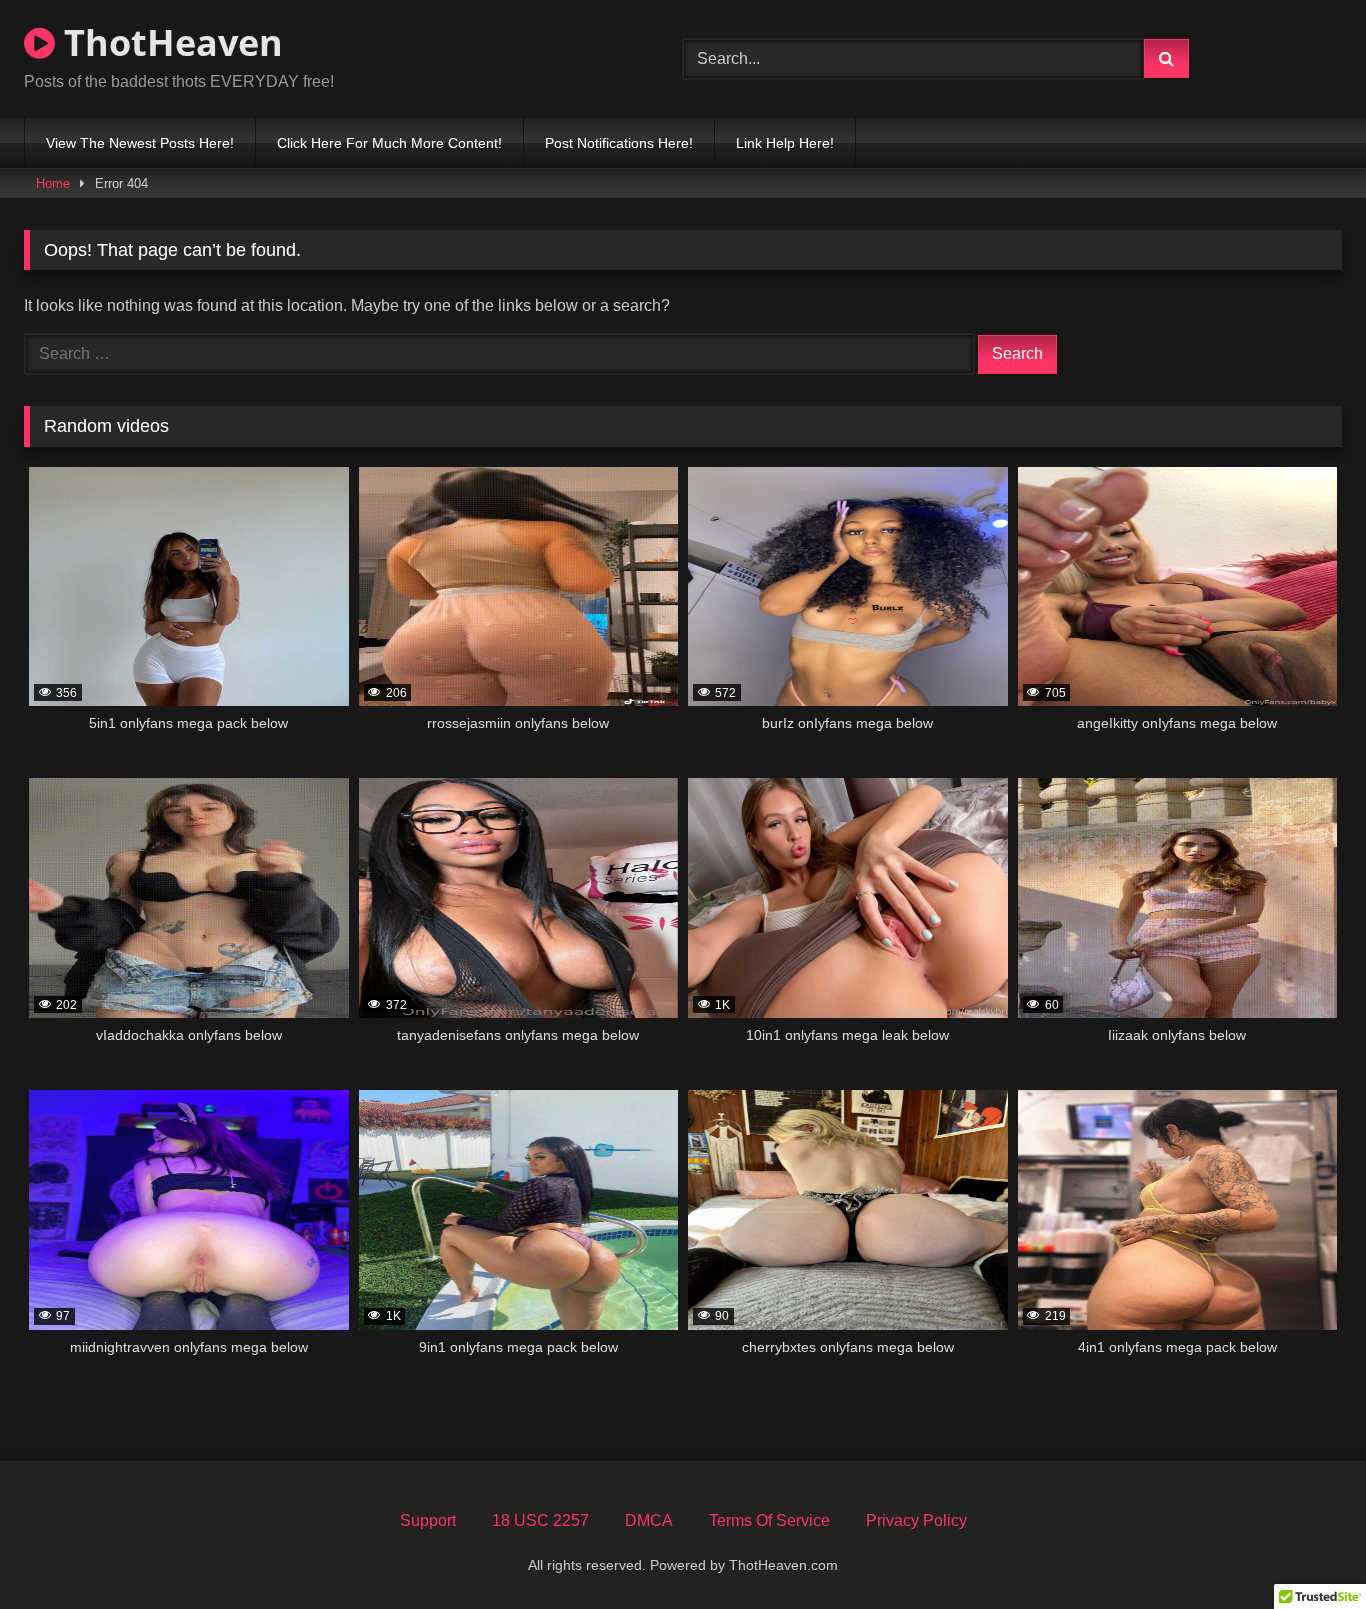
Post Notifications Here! (619, 143)
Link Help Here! (785, 143)
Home (53, 183)
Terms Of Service (769, 1520)
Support (428, 1520)
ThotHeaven (169, 42)
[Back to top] (1304, 1549)
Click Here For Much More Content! (389, 143)
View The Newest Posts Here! (140, 143)
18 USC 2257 (540, 1520)
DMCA (649, 1520)
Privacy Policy (916, 1520)
